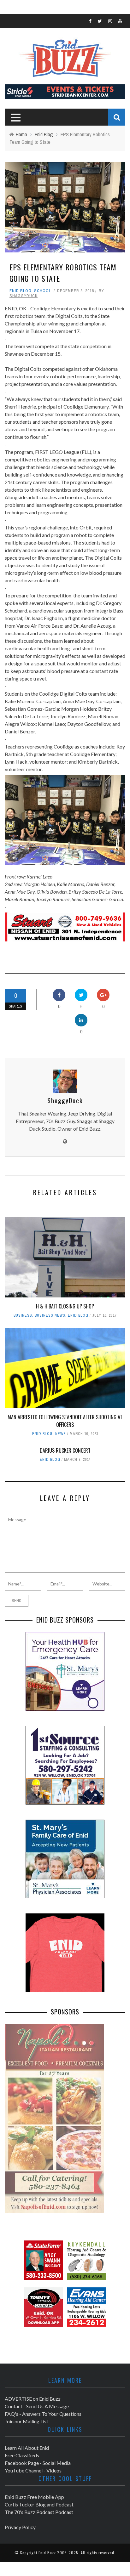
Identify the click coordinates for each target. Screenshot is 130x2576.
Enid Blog (21, 291)
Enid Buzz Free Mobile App (34, 2497)
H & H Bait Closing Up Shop (65, 1306)
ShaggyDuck (24, 296)
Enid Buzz (47, 2553)
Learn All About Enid (27, 2448)
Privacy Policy (20, 2527)
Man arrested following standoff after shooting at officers (65, 1421)
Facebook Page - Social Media (38, 2463)
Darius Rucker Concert (65, 1450)
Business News (50, 1315)
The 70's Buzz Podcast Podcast (39, 2512)
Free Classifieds (22, 2455)
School (43, 291)
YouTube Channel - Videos (33, 2470)
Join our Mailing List (27, 2421)
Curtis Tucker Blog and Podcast (39, 2504)
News (61, 1434)
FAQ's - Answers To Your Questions (43, 2414)
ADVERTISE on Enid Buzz (33, 2399)
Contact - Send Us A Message (37, 2406)
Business (23, 1315)
